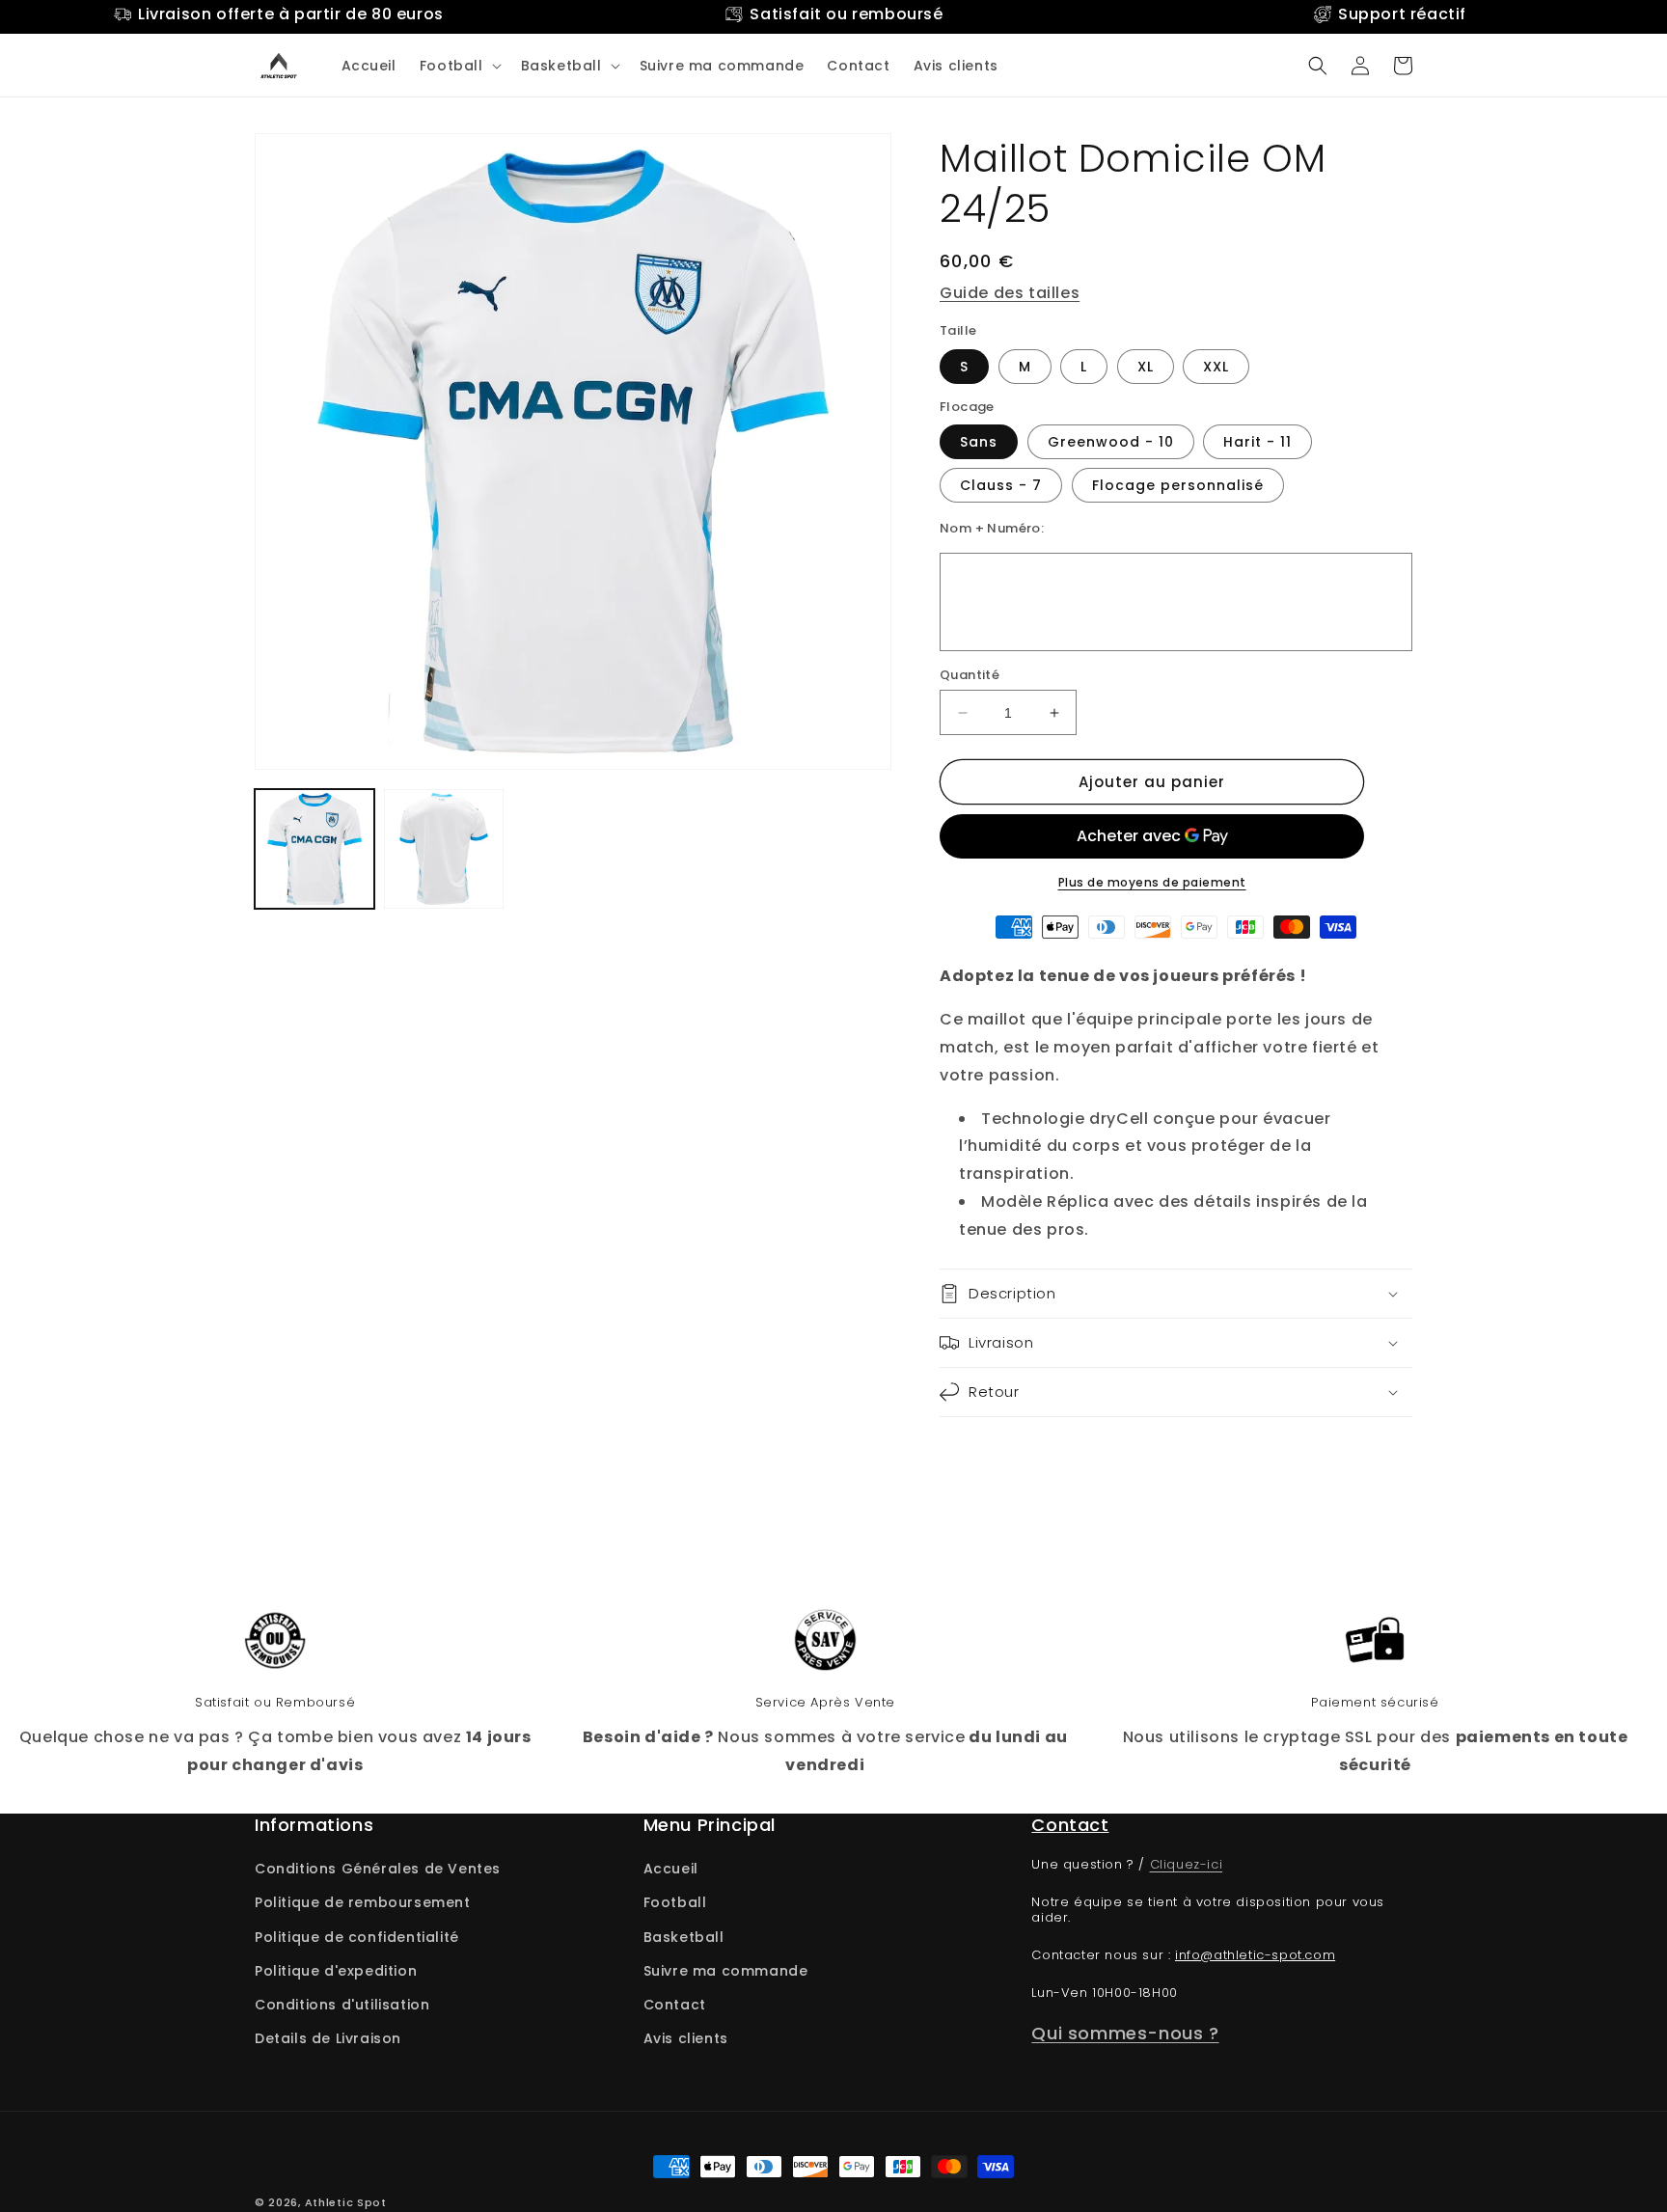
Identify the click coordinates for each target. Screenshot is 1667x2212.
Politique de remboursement (363, 1902)
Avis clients (686, 2038)
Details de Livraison (328, 2038)
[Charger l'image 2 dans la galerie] (444, 849)
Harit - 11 (1257, 442)
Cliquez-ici (1187, 1864)
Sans (979, 442)
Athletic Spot (346, 2202)
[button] (459, 66)
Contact (675, 2005)
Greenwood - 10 (1111, 442)
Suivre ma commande (726, 1971)
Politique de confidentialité (357, 1937)
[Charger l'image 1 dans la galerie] (314, 849)
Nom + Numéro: (992, 528)
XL (1146, 367)
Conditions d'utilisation (342, 2005)
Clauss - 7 (1001, 485)
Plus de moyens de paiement (1152, 882)
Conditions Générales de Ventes (378, 1869)
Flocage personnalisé (1178, 485)
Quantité (970, 675)
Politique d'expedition (336, 1971)
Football (675, 1902)
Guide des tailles (1010, 293)
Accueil (671, 1869)
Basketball (684, 1937)
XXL (1216, 367)
